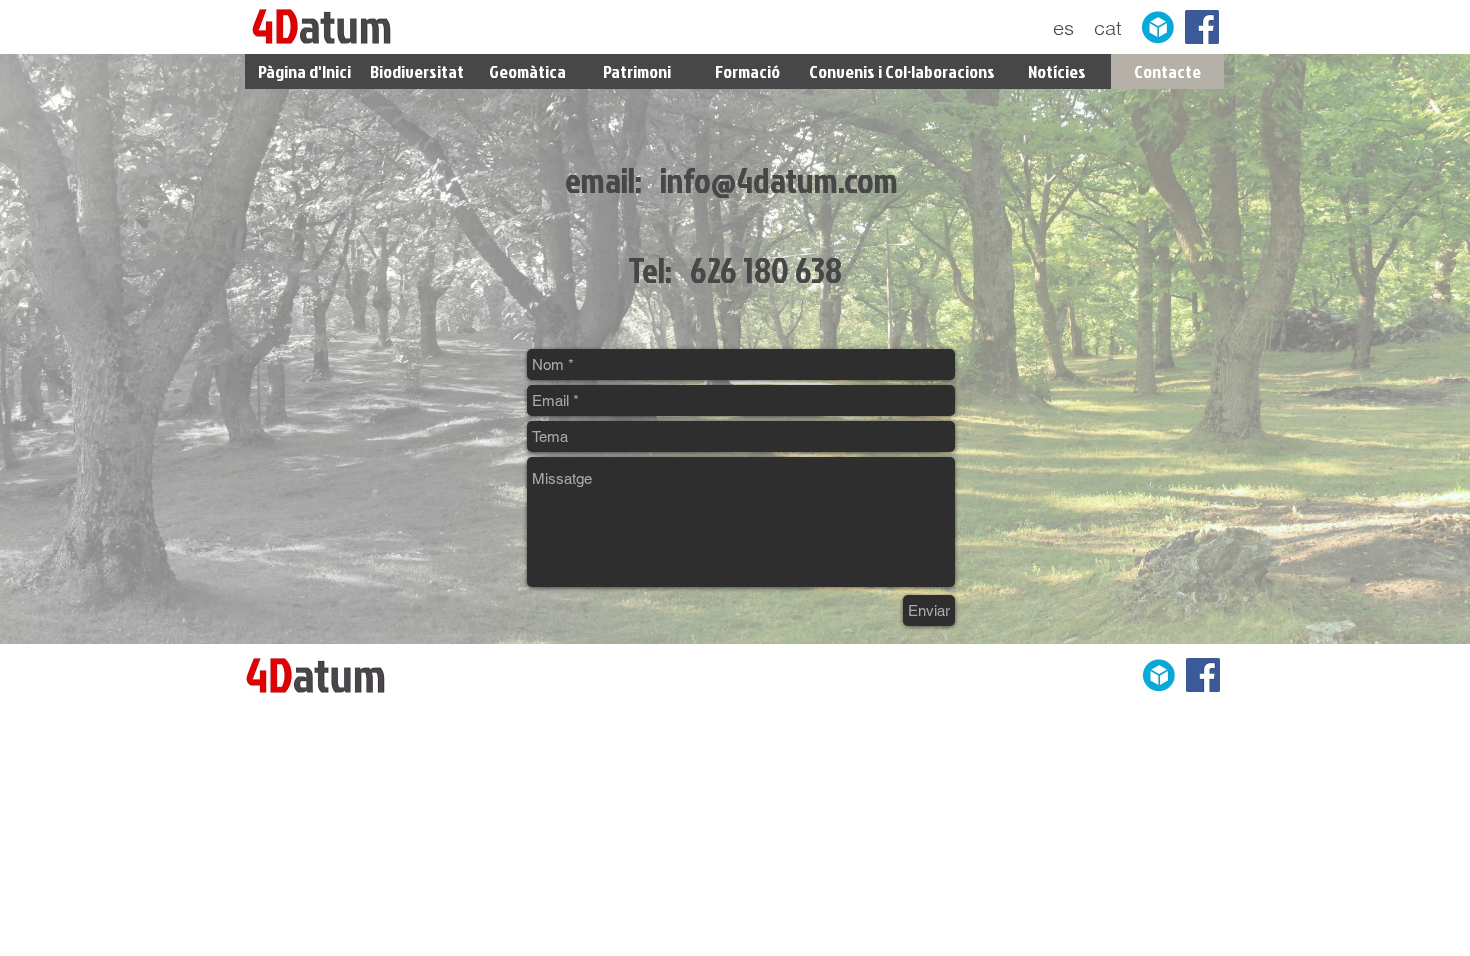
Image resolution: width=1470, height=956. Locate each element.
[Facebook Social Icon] (1202, 27)
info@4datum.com (779, 179)
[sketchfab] (1158, 27)
